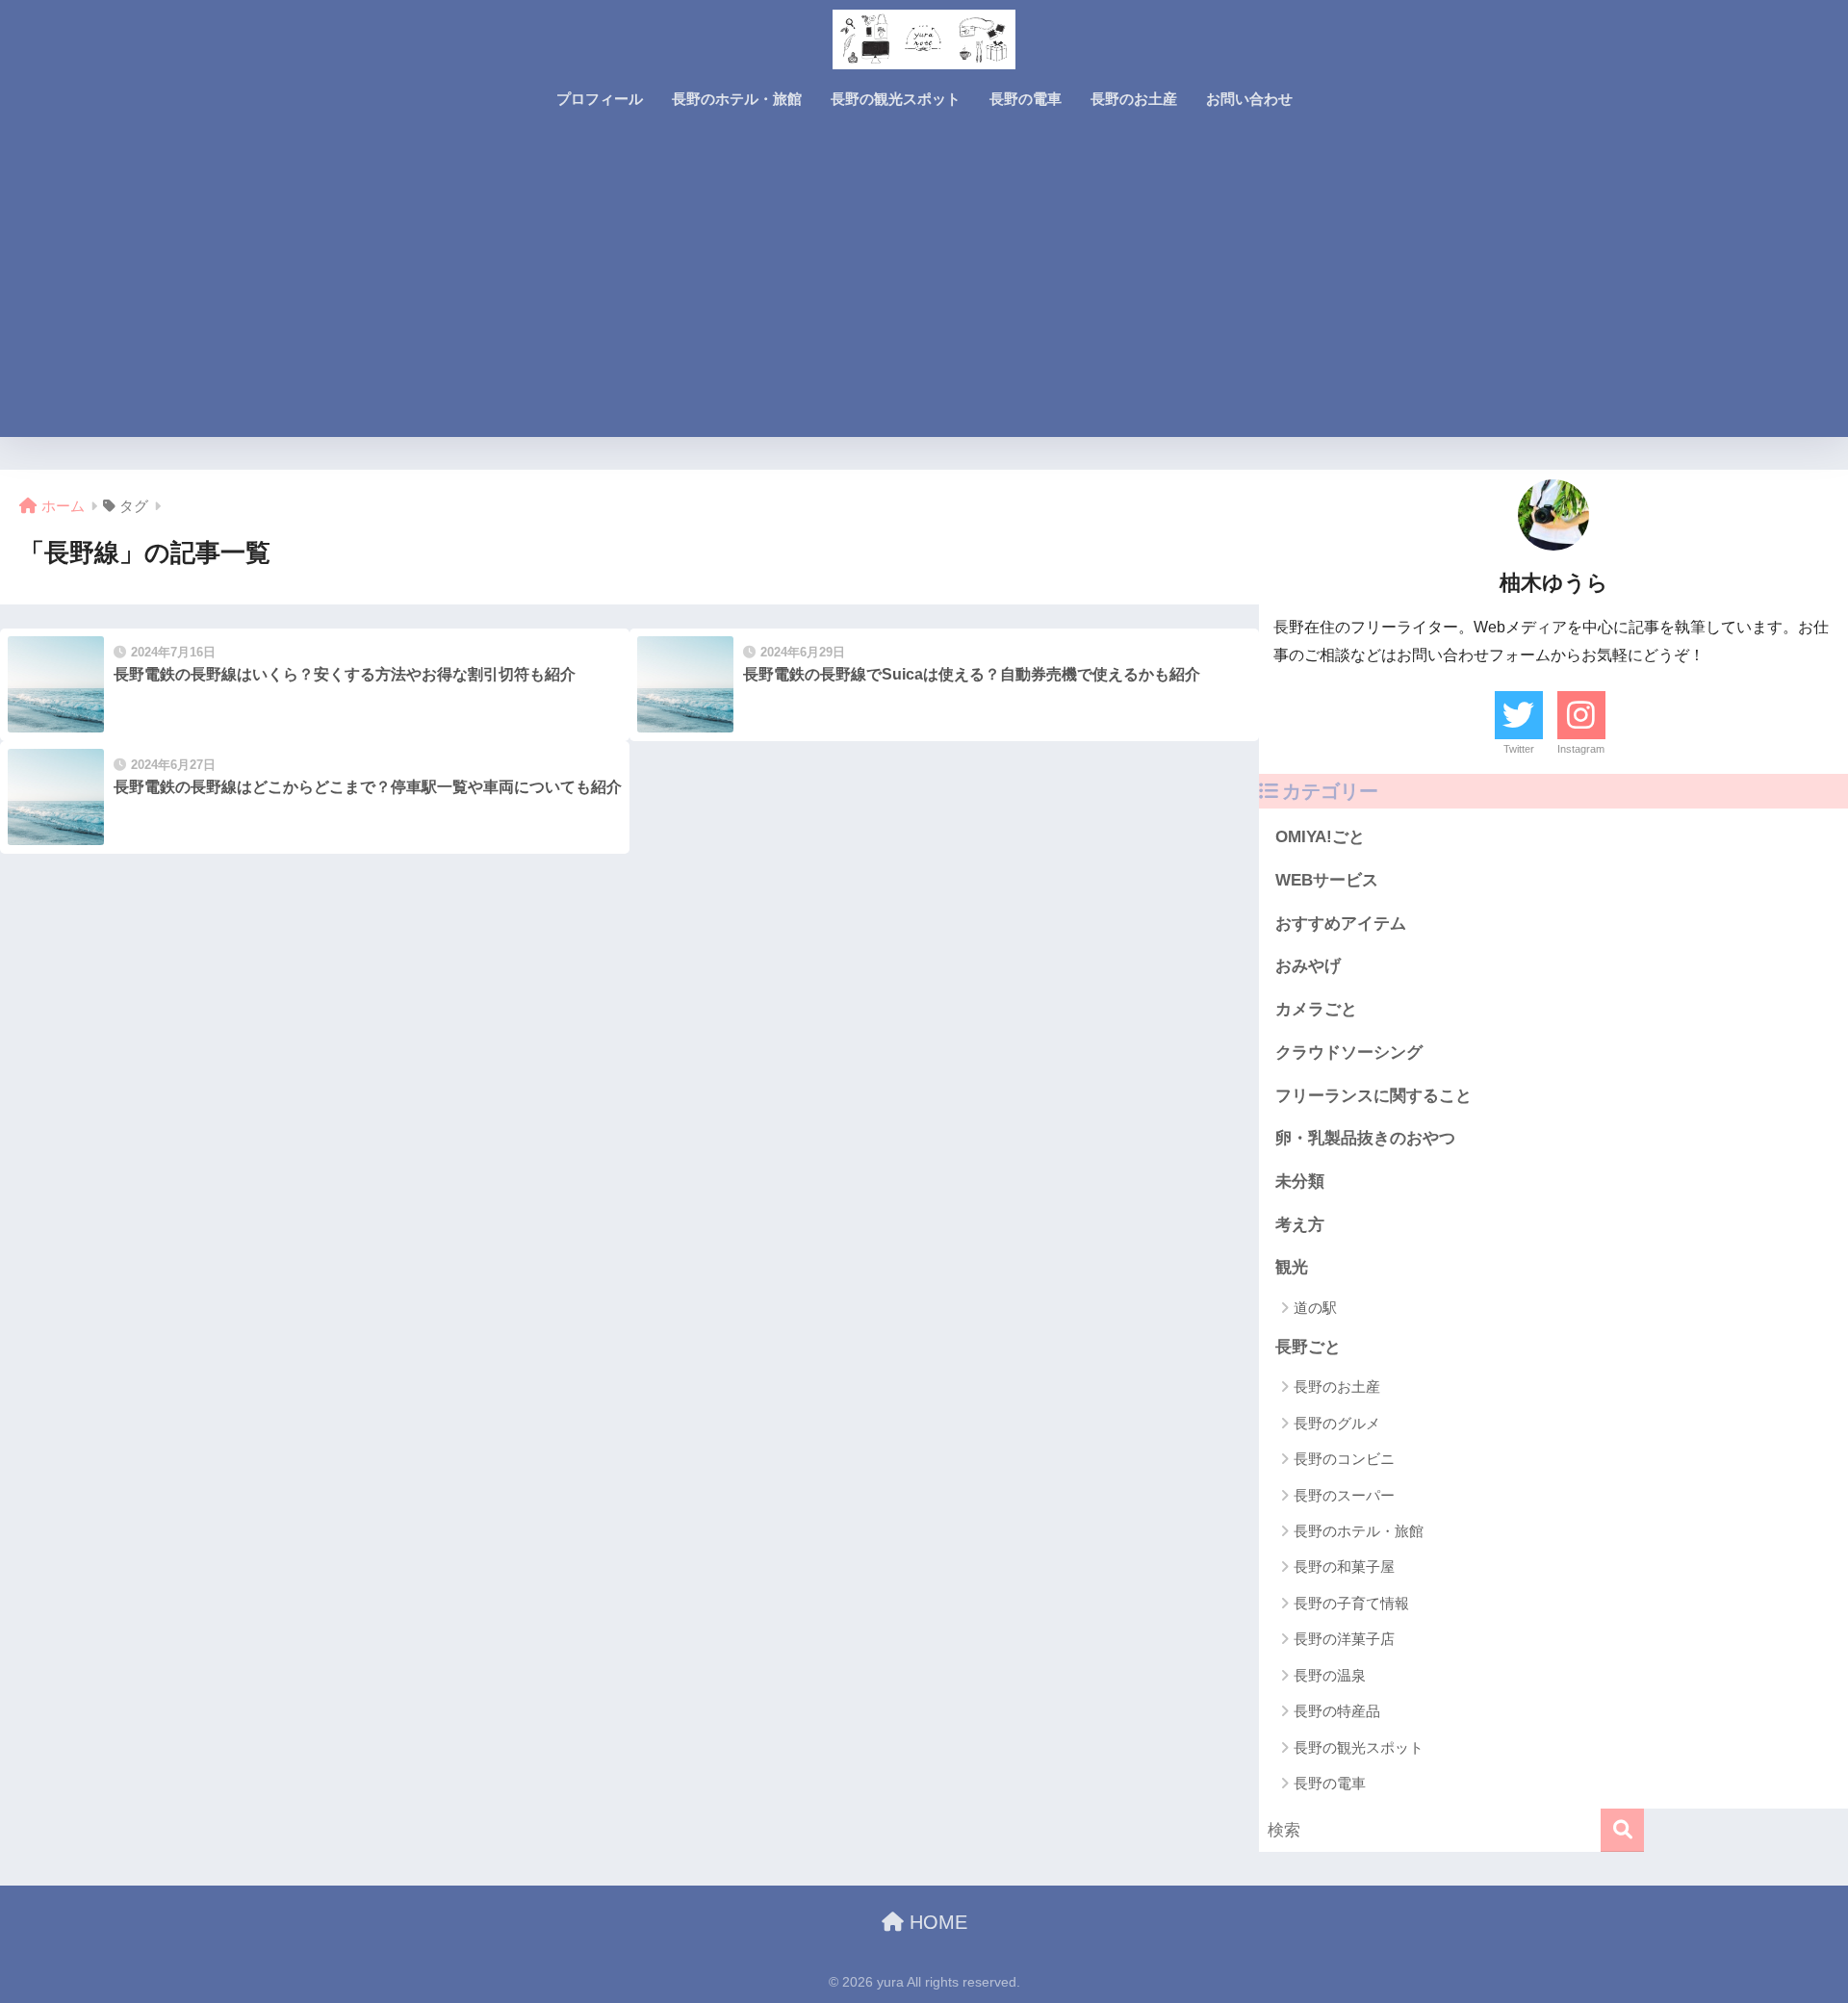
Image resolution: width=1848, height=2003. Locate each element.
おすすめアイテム (1341, 924)
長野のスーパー (1344, 1495)
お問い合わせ (1249, 99)
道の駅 (1315, 1308)
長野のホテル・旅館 (737, 99)
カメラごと (1316, 1009)
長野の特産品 (1337, 1711)
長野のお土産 (1134, 99)
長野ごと (1308, 1347)
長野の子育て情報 (1351, 1603)
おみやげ (1308, 966)
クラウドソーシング (1349, 1053)
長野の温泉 (1330, 1675)
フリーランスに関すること (1373, 1096)
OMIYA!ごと (1320, 837)
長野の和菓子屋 (1344, 1566)
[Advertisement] (924, 293)
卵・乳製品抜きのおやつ (1365, 1138)
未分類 (1300, 1181)
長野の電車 (1026, 99)
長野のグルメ (1337, 1423)
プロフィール (600, 99)
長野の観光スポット (896, 99)
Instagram (1581, 749)
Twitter (1519, 749)
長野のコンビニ (1344, 1459)
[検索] (1622, 1830)
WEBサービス (1327, 880)
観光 (1292, 1267)
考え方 (1300, 1225)
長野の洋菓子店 (1344, 1639)
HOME (936, 1922)
